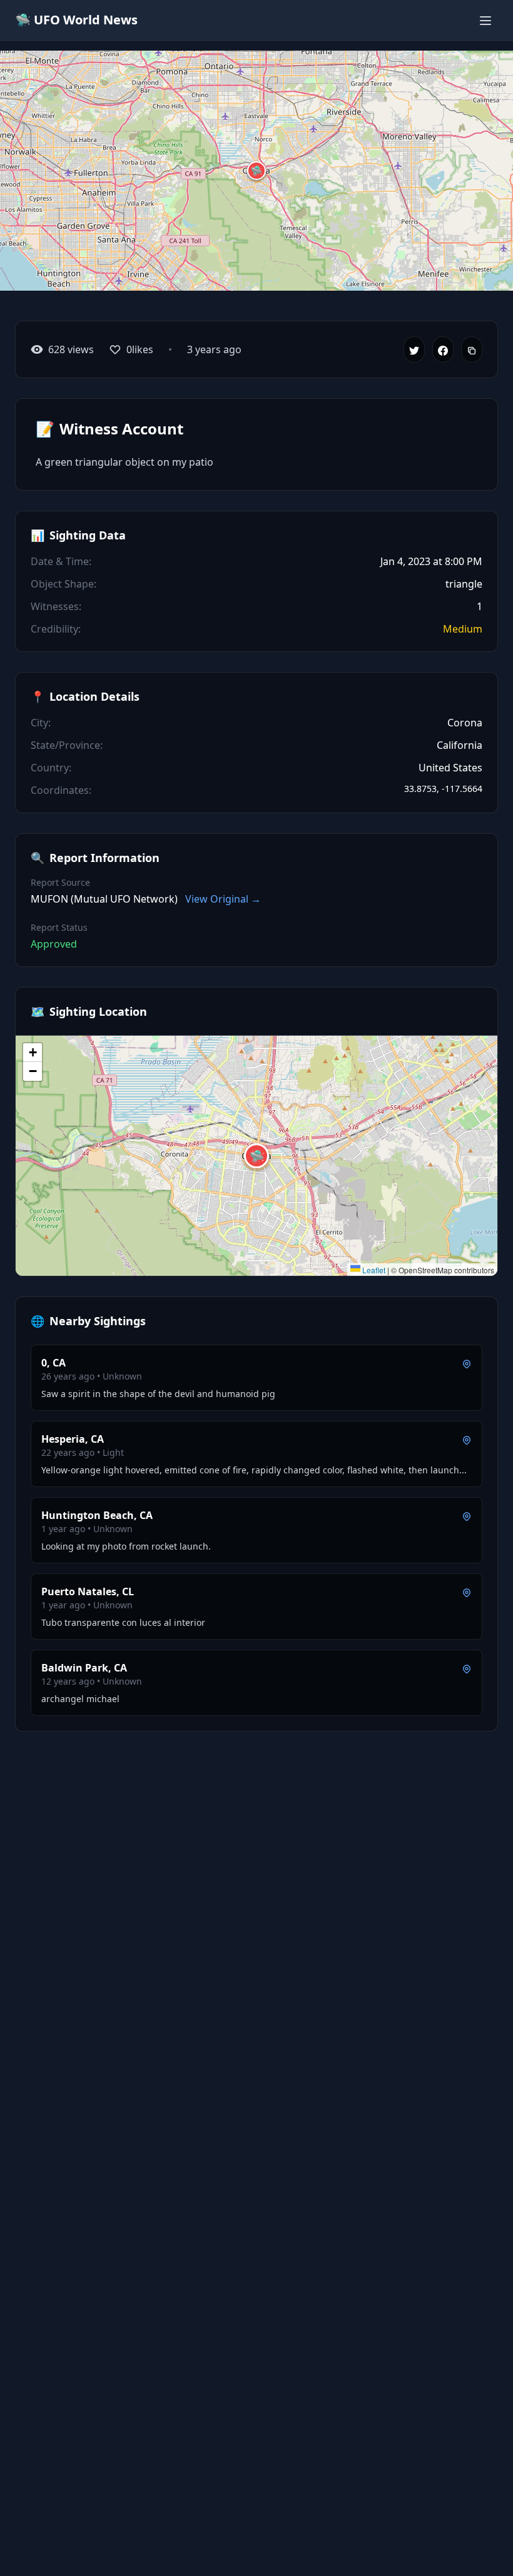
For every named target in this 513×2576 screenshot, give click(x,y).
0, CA (53, 1363)
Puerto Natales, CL (88, 1591)
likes (140, 349)
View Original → (223, 899)
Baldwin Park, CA (84, 1668)
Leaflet (373, 1270)
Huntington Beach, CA (97, 1515)
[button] (256, 171)
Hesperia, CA (73, 1439)
